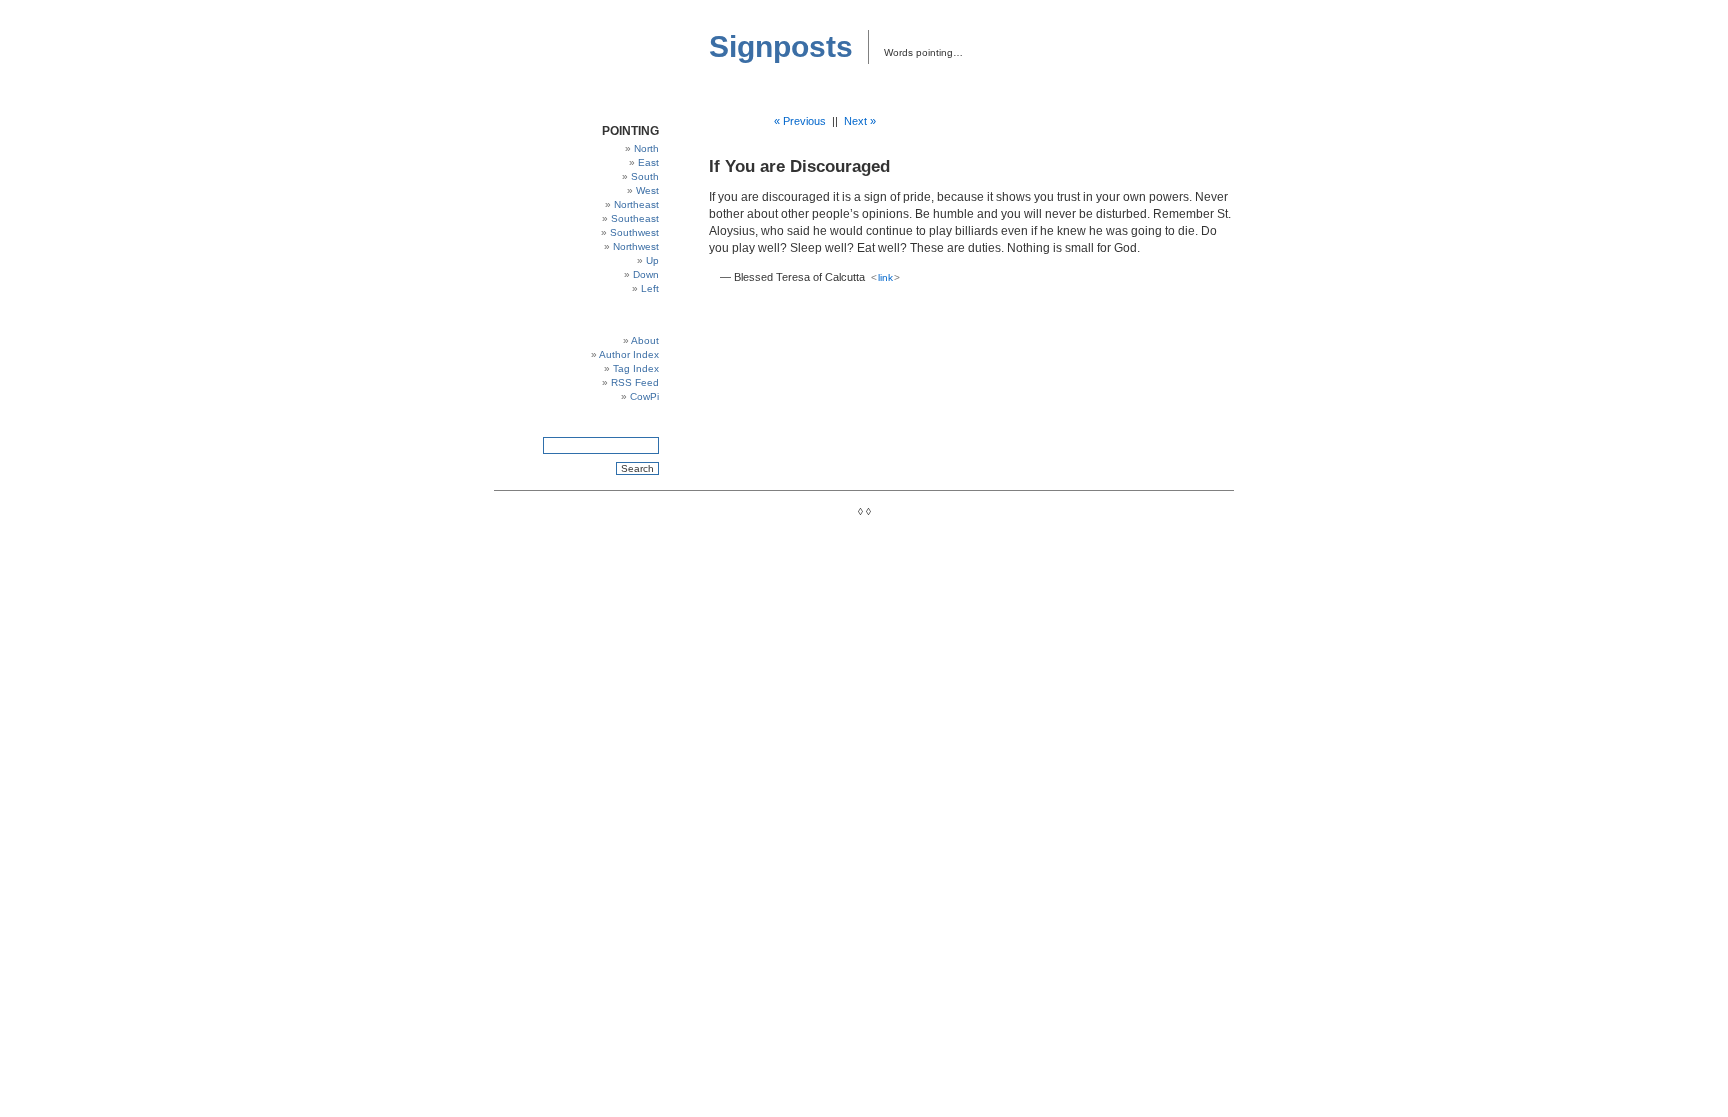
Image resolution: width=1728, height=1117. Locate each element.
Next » (860, 121)
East (648, 162)
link (885, 277)
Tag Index (636, 368)
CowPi (644, 396)
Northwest (636, 246)
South (645, 176)
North (646, 148)
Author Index (629, 354)
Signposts (781, 46)
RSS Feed (635, 382)
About (645, 340)
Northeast (636, 204)
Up (652, 260)
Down (646, 274)
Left (650, 288)
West (647, 190)
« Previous (800, 121)
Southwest (634, 232)
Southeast (635, 218)
